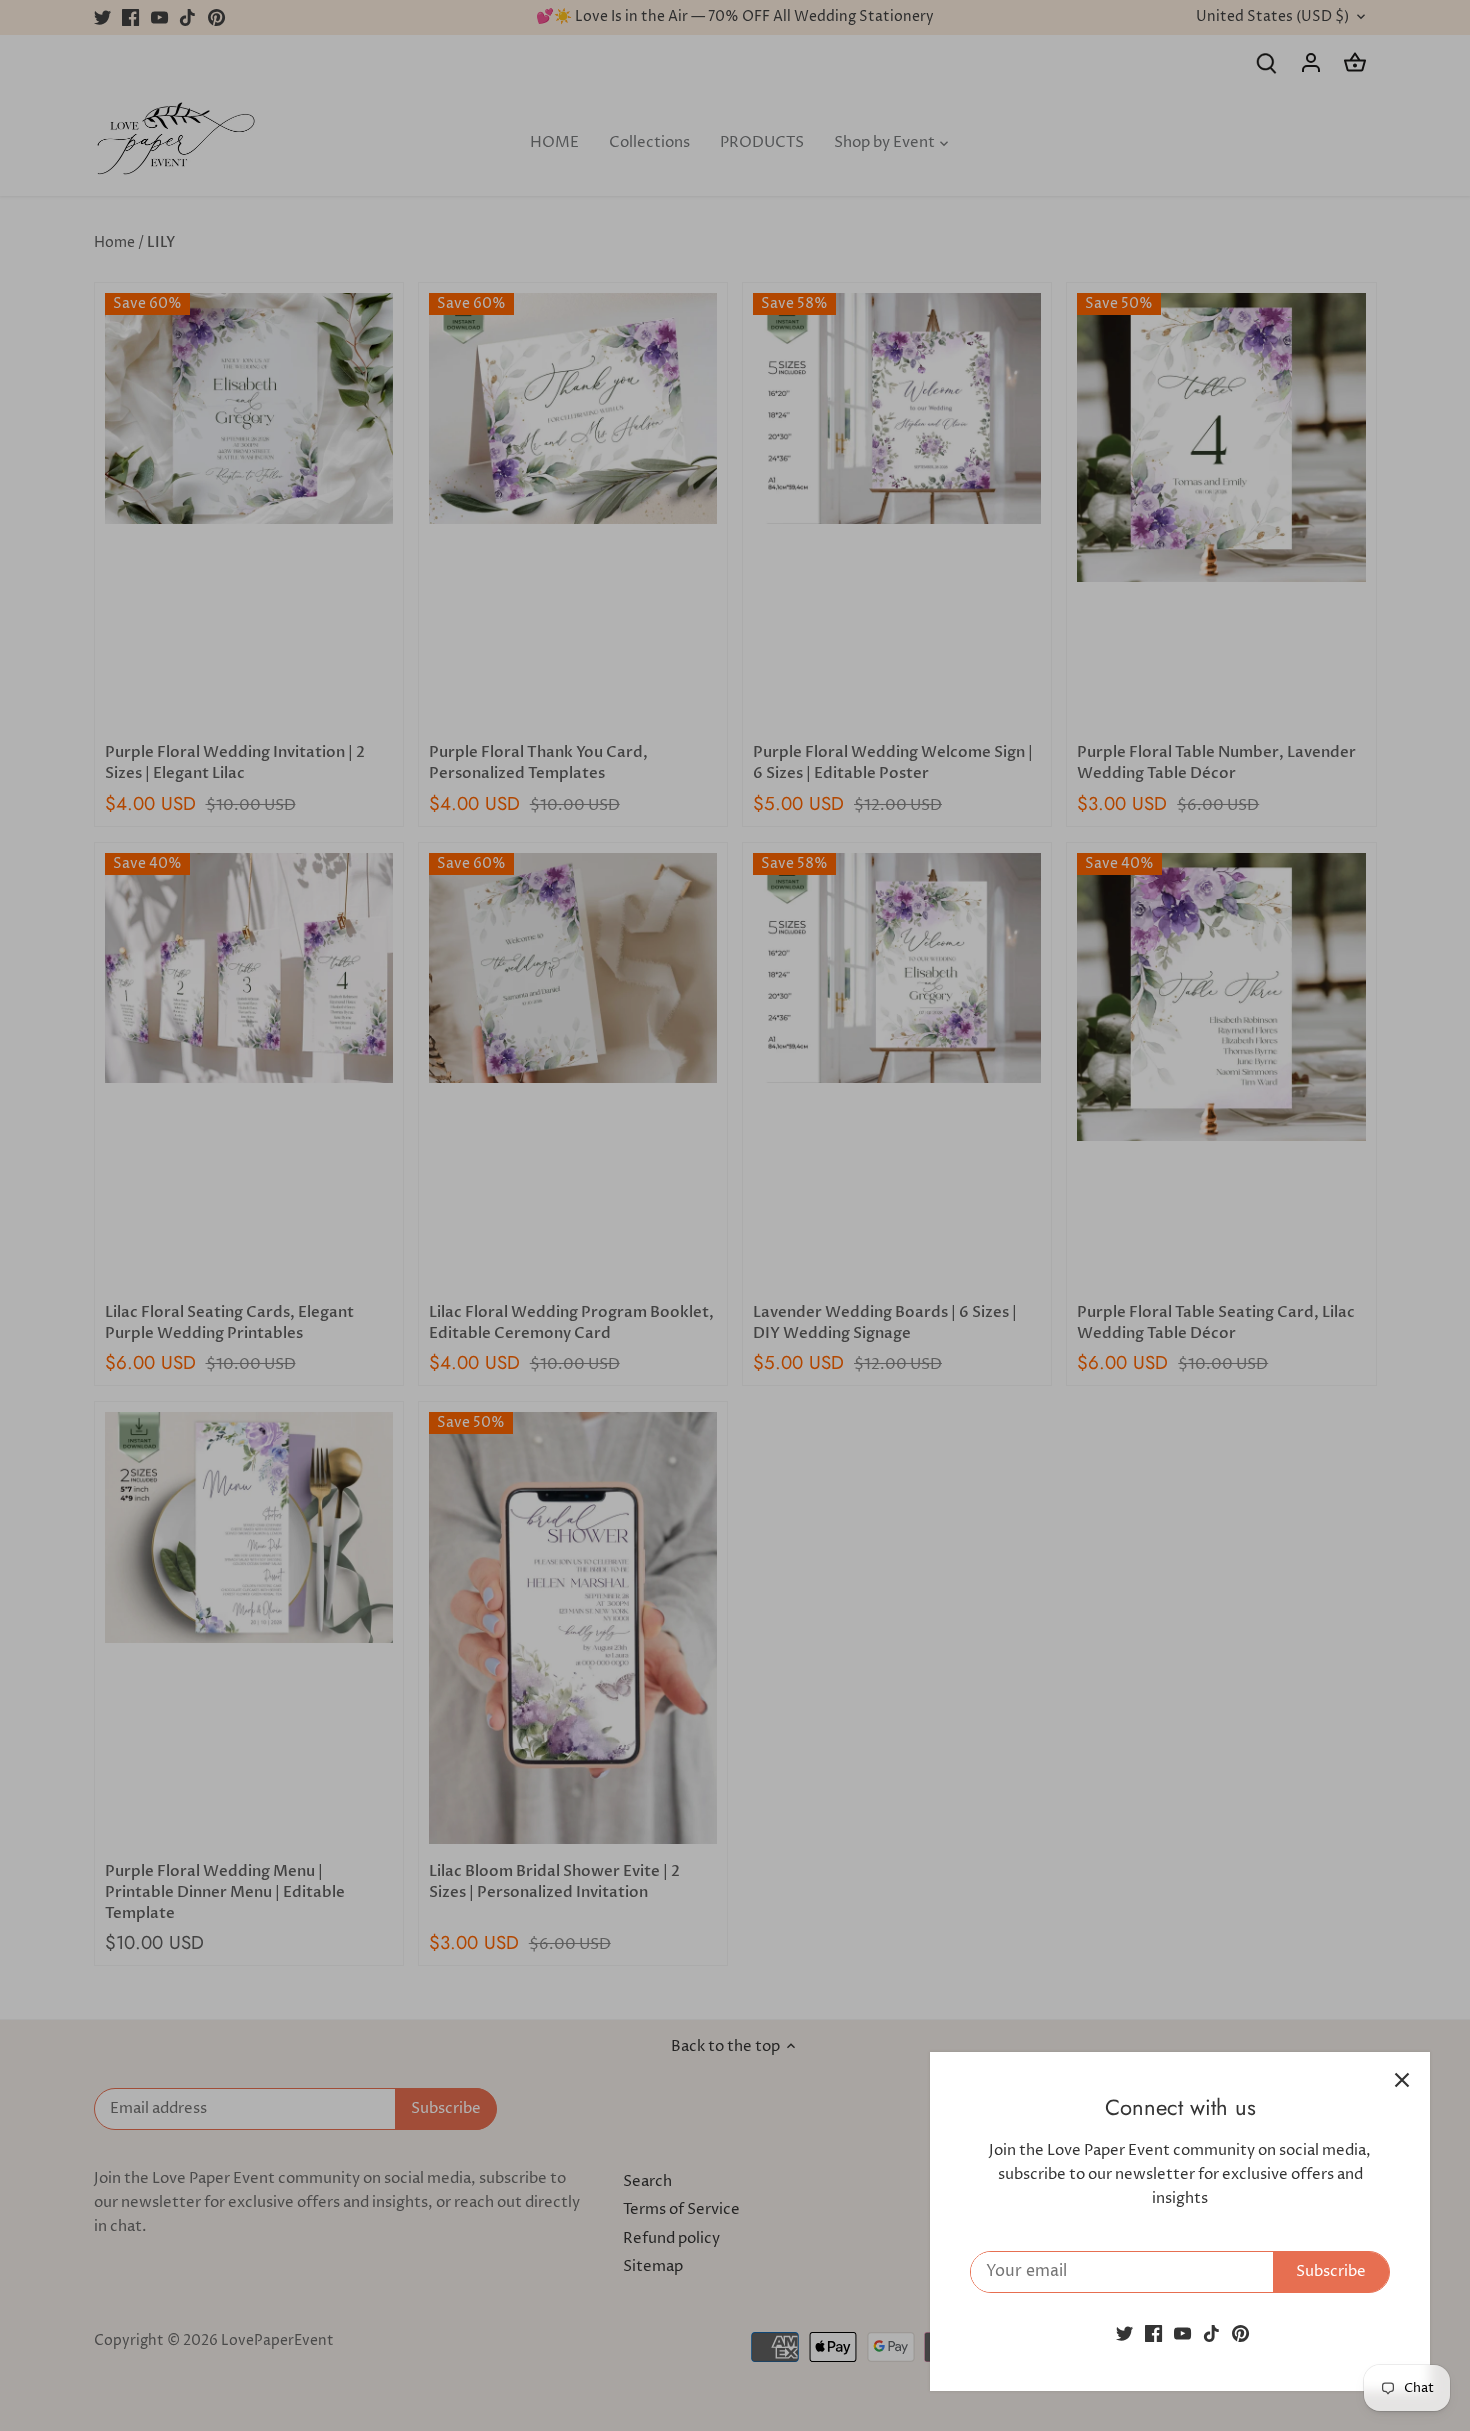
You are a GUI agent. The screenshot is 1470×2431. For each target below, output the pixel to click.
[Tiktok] (1211, 2333)
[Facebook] (1153, 2333)
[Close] (1402, 2080)
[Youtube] (1182, 2333)
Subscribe (1331, 2271)
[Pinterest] (1240, 2333)
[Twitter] (1124, 2333)
